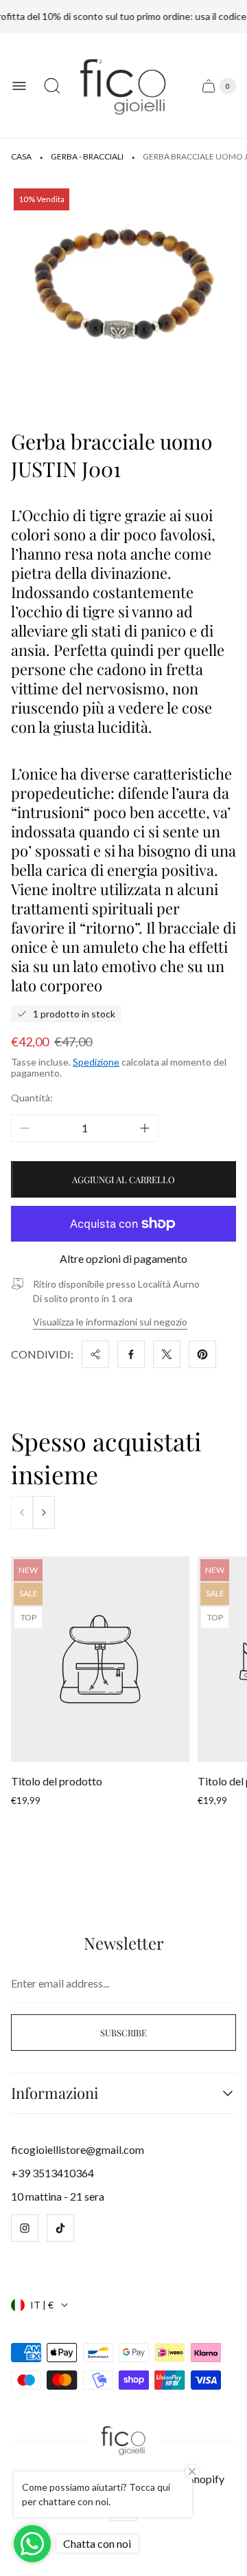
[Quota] (95, 1354)
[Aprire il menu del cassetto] (19, 86)
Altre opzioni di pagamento (123, 1259)
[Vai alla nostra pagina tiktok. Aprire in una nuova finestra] (60, 2228)
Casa (21, 156)
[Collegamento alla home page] (124, 2440)
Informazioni (55, 2093)
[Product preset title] (100, 1659)
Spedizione (96, 1062)
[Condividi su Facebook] (131, 1354)
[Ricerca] (52, 86)
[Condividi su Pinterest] (202, 1354)
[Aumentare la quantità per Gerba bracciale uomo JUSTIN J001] (145, 1128)
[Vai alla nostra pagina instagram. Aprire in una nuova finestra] (25, 2228)
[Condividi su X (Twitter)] (167, 1354)
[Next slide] (44, 1512)
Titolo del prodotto (57, 1781)
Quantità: (32, 1098)
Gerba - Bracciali (87, 156)
